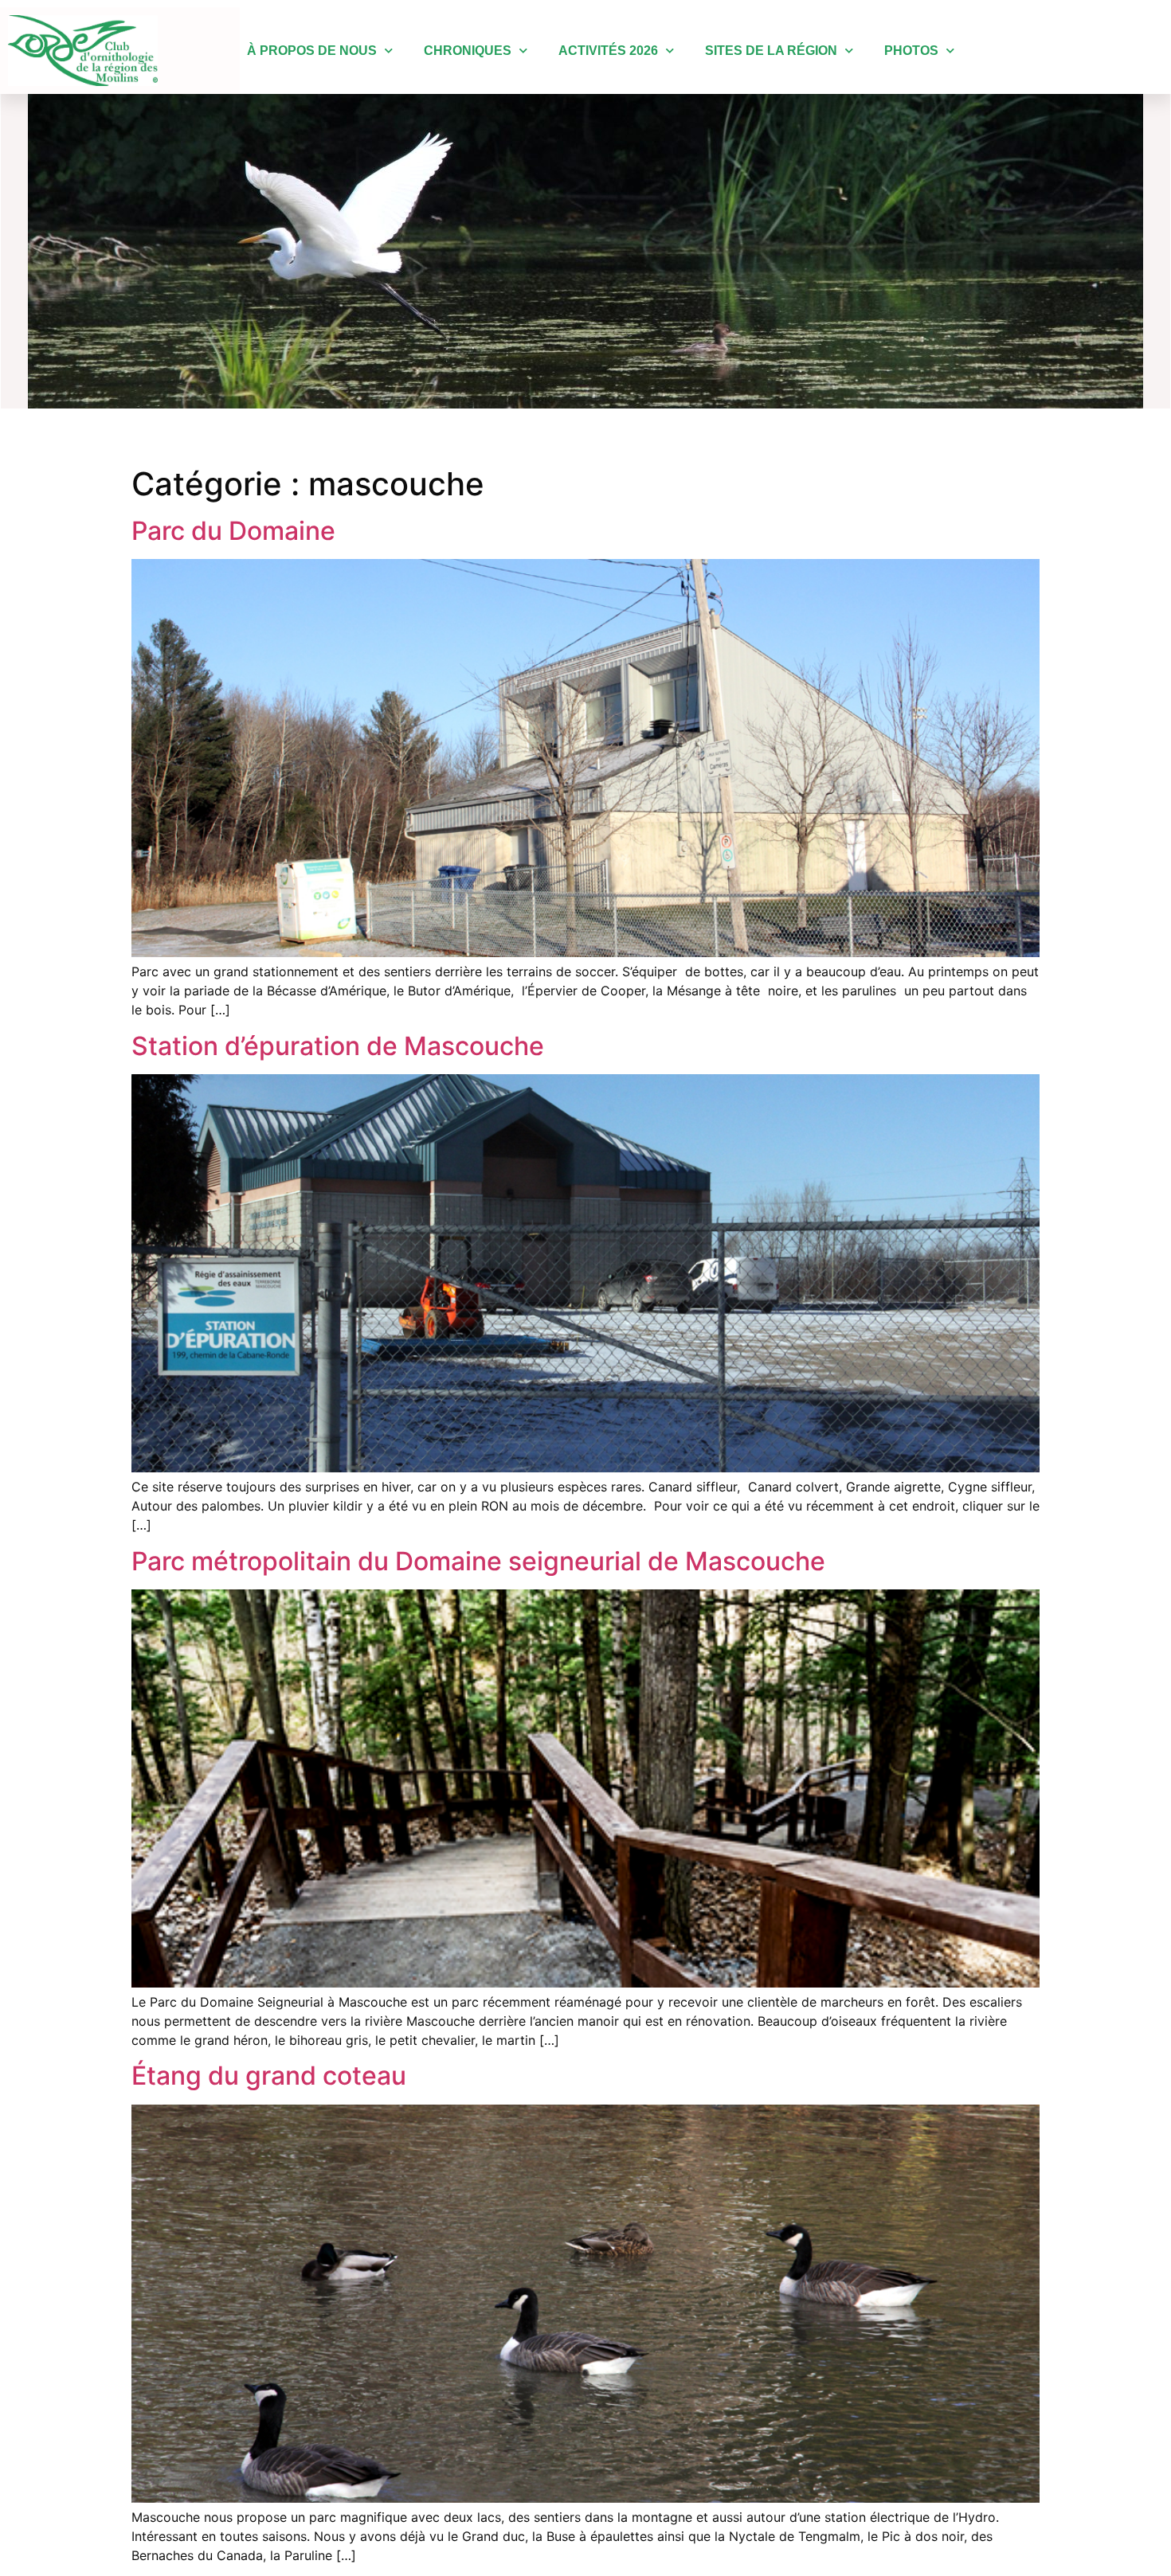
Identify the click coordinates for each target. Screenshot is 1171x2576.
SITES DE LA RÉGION (771, 51)
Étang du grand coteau (269, 2076)
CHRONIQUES (468, 51)
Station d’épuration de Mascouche (338, 1046)
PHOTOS (911, 51)
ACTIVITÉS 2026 (608, 51)
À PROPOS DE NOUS (312, 51)
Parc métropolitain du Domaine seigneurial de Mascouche (478, 1561)
